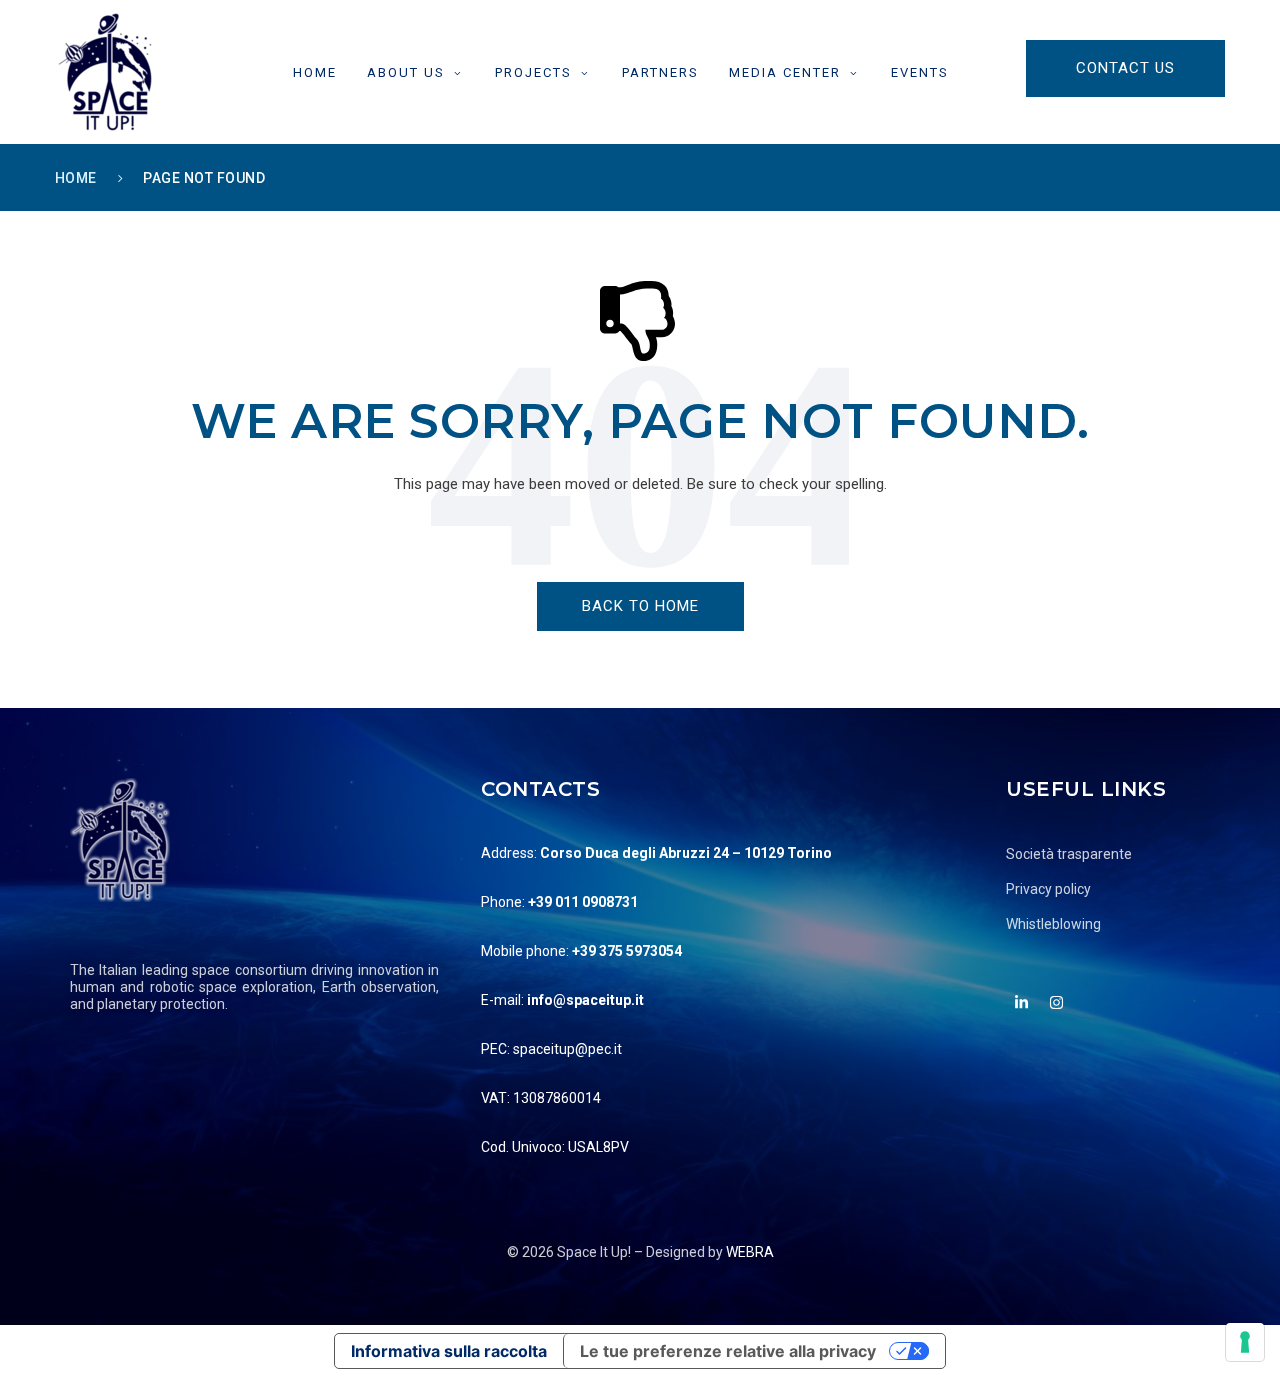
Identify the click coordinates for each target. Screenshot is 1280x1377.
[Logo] (105, 72)
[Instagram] (1056, 1002)
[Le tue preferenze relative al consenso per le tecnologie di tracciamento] (1245, 1342)
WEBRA (750, 1252)
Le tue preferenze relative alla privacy (728, 1351)
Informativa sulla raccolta (449, 1351)
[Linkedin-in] (1021, 1002)
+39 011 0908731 (583, 902)
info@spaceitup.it (585, 1000)
